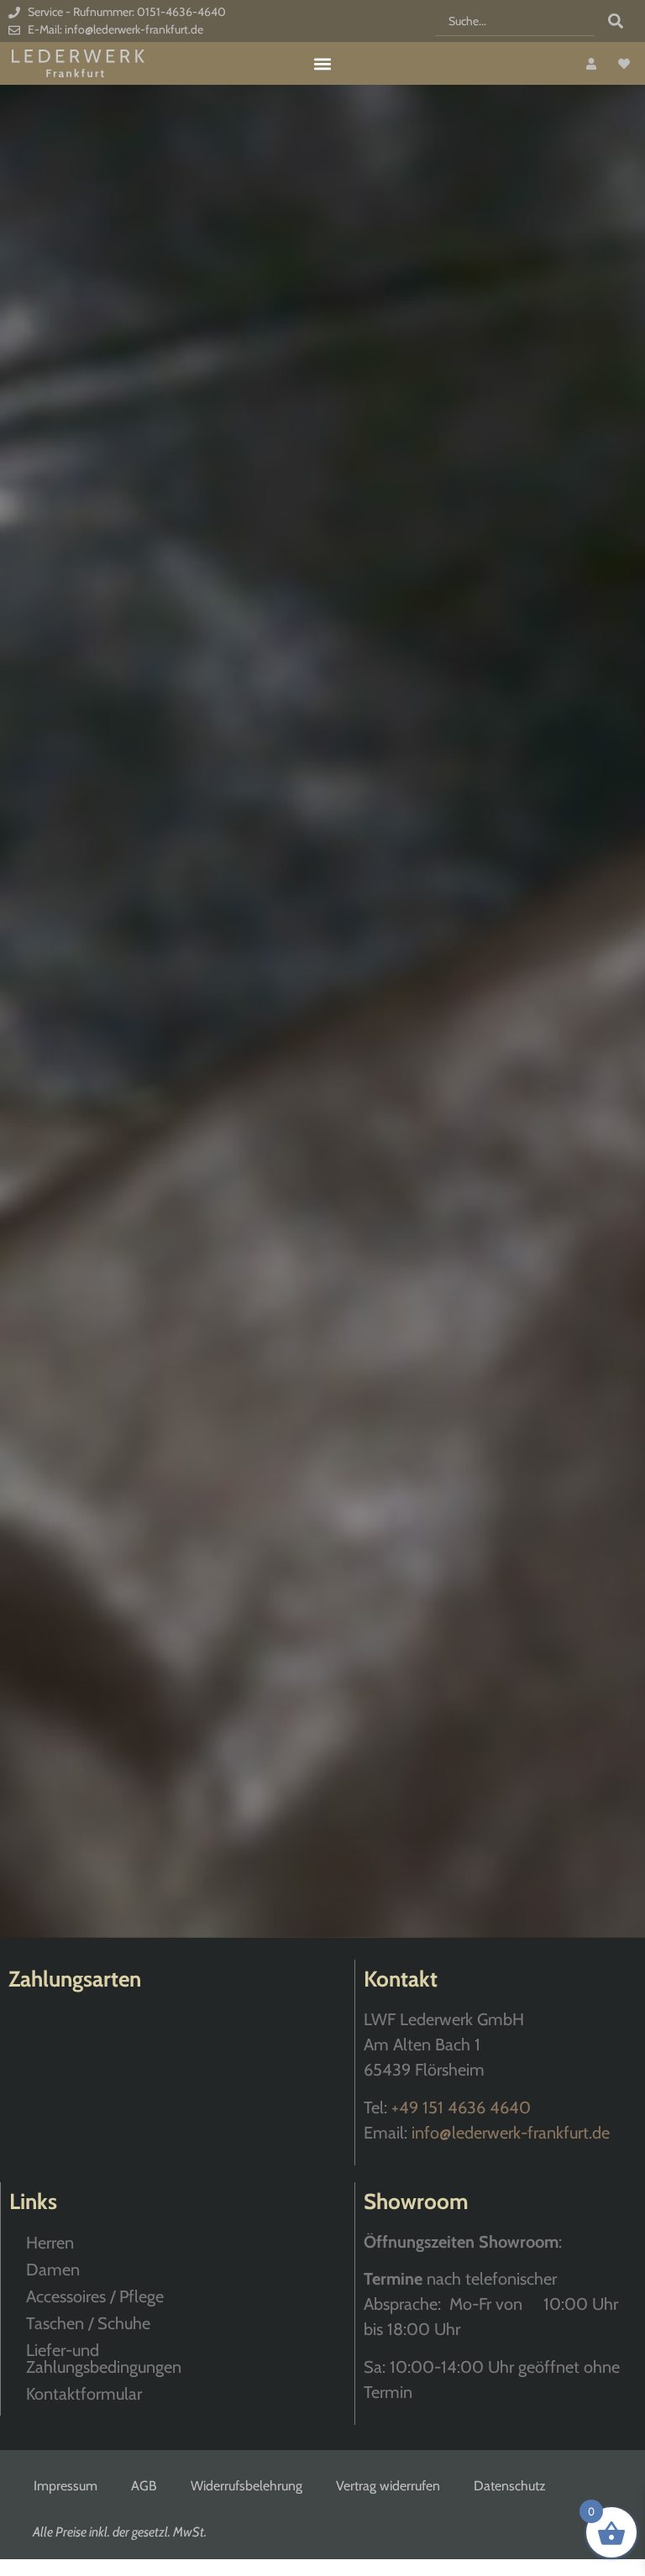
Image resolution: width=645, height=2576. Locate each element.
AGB (144, 2486)
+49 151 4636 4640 (461, 2107)
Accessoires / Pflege (95, 2296)
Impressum (66, 2486)
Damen (53, 2270)
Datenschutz (510, 2486)
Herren (50, 2243)
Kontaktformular (84, 2394)
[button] (323, 63)
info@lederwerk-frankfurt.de (511, 2133)
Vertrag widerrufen (388, 2486)
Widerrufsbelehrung (246, 2486)
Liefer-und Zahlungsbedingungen (104, 2359)
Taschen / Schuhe (88, 2323)
